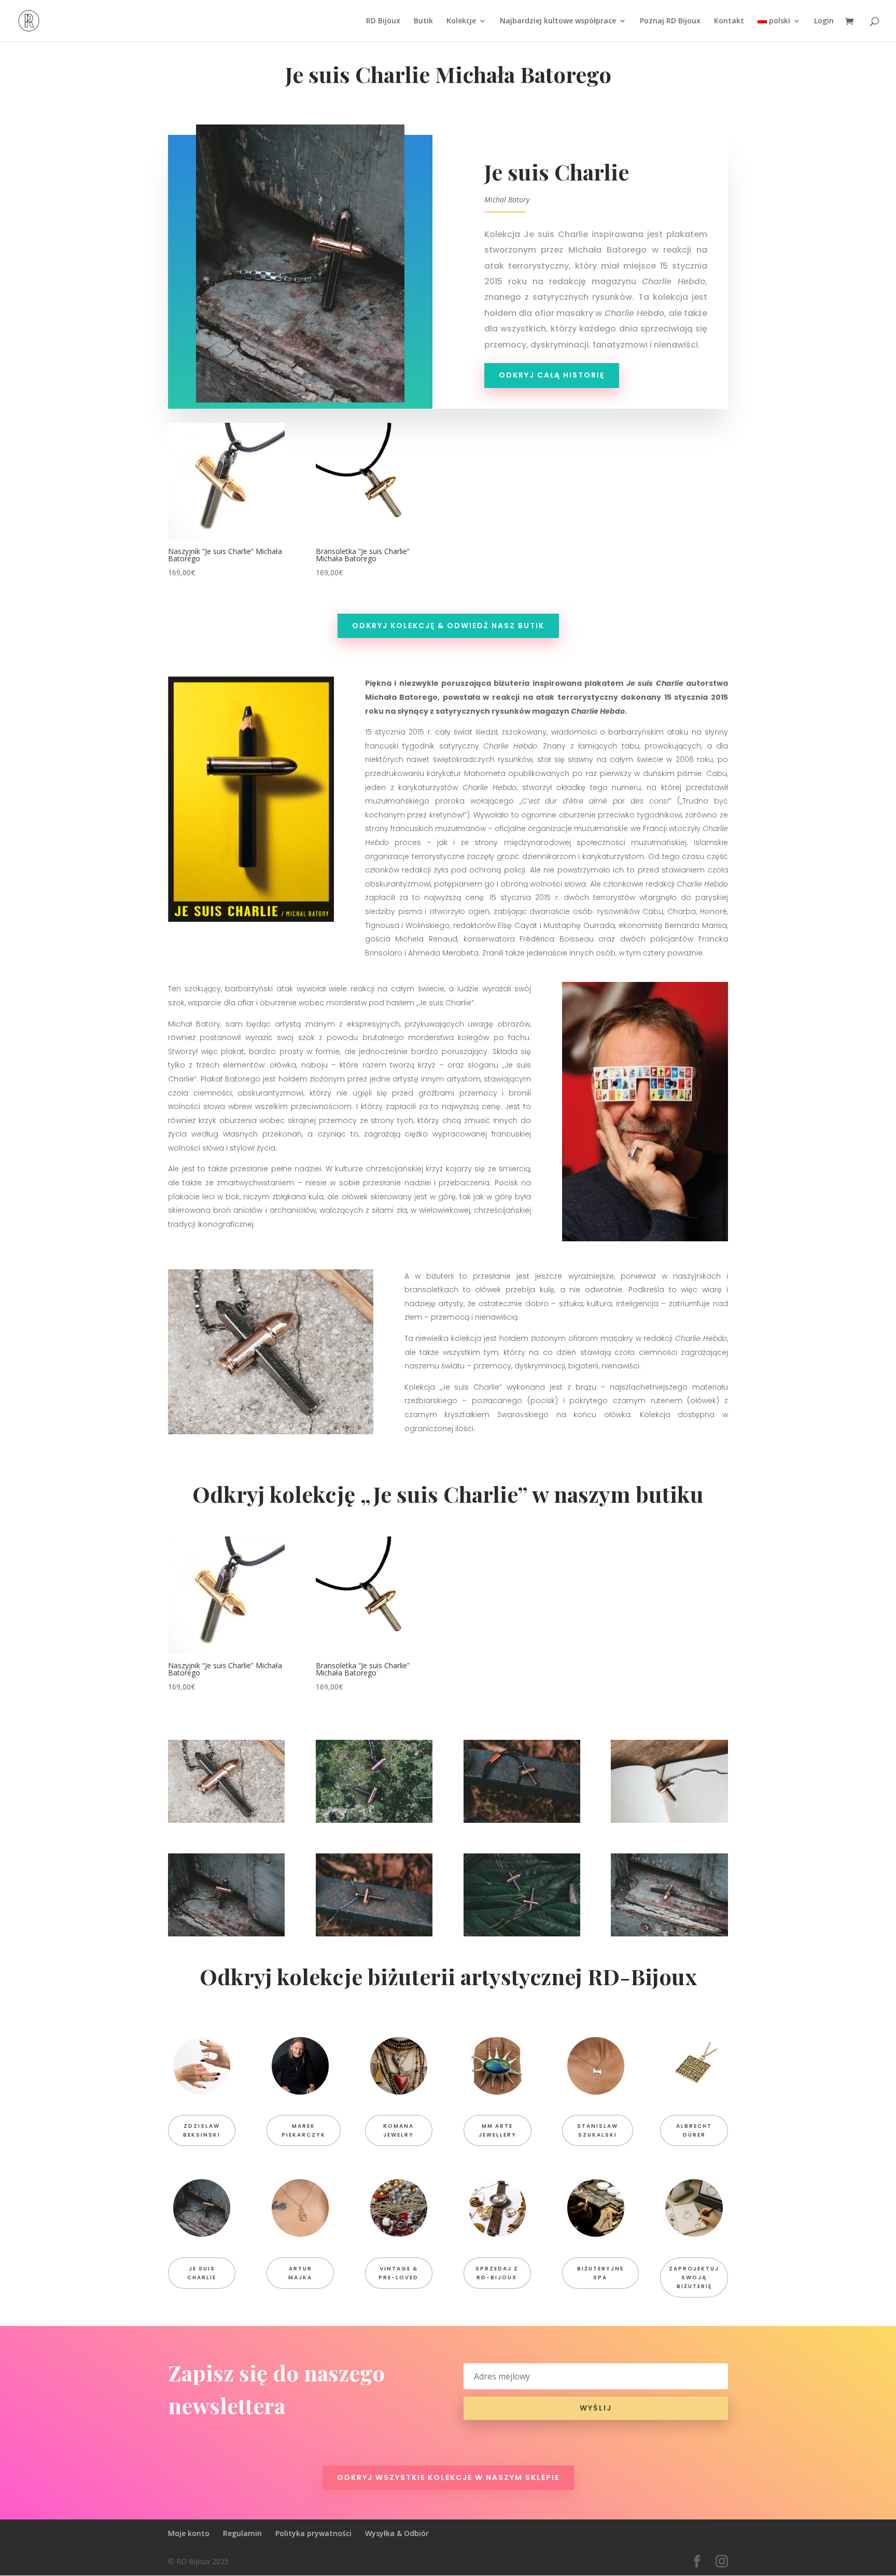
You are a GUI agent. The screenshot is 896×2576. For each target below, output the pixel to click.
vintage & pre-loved (398, 2273)
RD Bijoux (383, 21)
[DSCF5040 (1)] (669, 1820)
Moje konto (189, 2533)
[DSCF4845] (374, 1820)
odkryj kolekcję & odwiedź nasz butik (448, 626)
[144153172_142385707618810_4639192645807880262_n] (226, 1820)
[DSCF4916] (669, 1934)
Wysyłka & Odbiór (397, 2533)
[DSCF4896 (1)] (522, 1820)
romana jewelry (398, 2130)
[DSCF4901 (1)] (374, 1934)
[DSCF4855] (522, 1934)
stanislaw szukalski (598, 2130)
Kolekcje (461, 21)
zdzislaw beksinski (202, 2130)
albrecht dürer (694, 2130)
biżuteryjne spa (600, 2273)
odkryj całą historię (552, 375)
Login (824, 21)
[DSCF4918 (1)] (226, 1934)
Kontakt (729, 21)
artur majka (300, 2273)
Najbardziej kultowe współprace (558, 21)
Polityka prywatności (313, 2533)
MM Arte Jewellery (498, 2130)
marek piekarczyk (304, 2130)
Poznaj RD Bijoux (670, 21)
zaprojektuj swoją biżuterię (694, 2277)
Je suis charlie (202, 2273)
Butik (423, 21)
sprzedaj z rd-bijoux (497, 2273)
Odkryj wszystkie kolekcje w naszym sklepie (448, 2477)
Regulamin (242, 2533)
